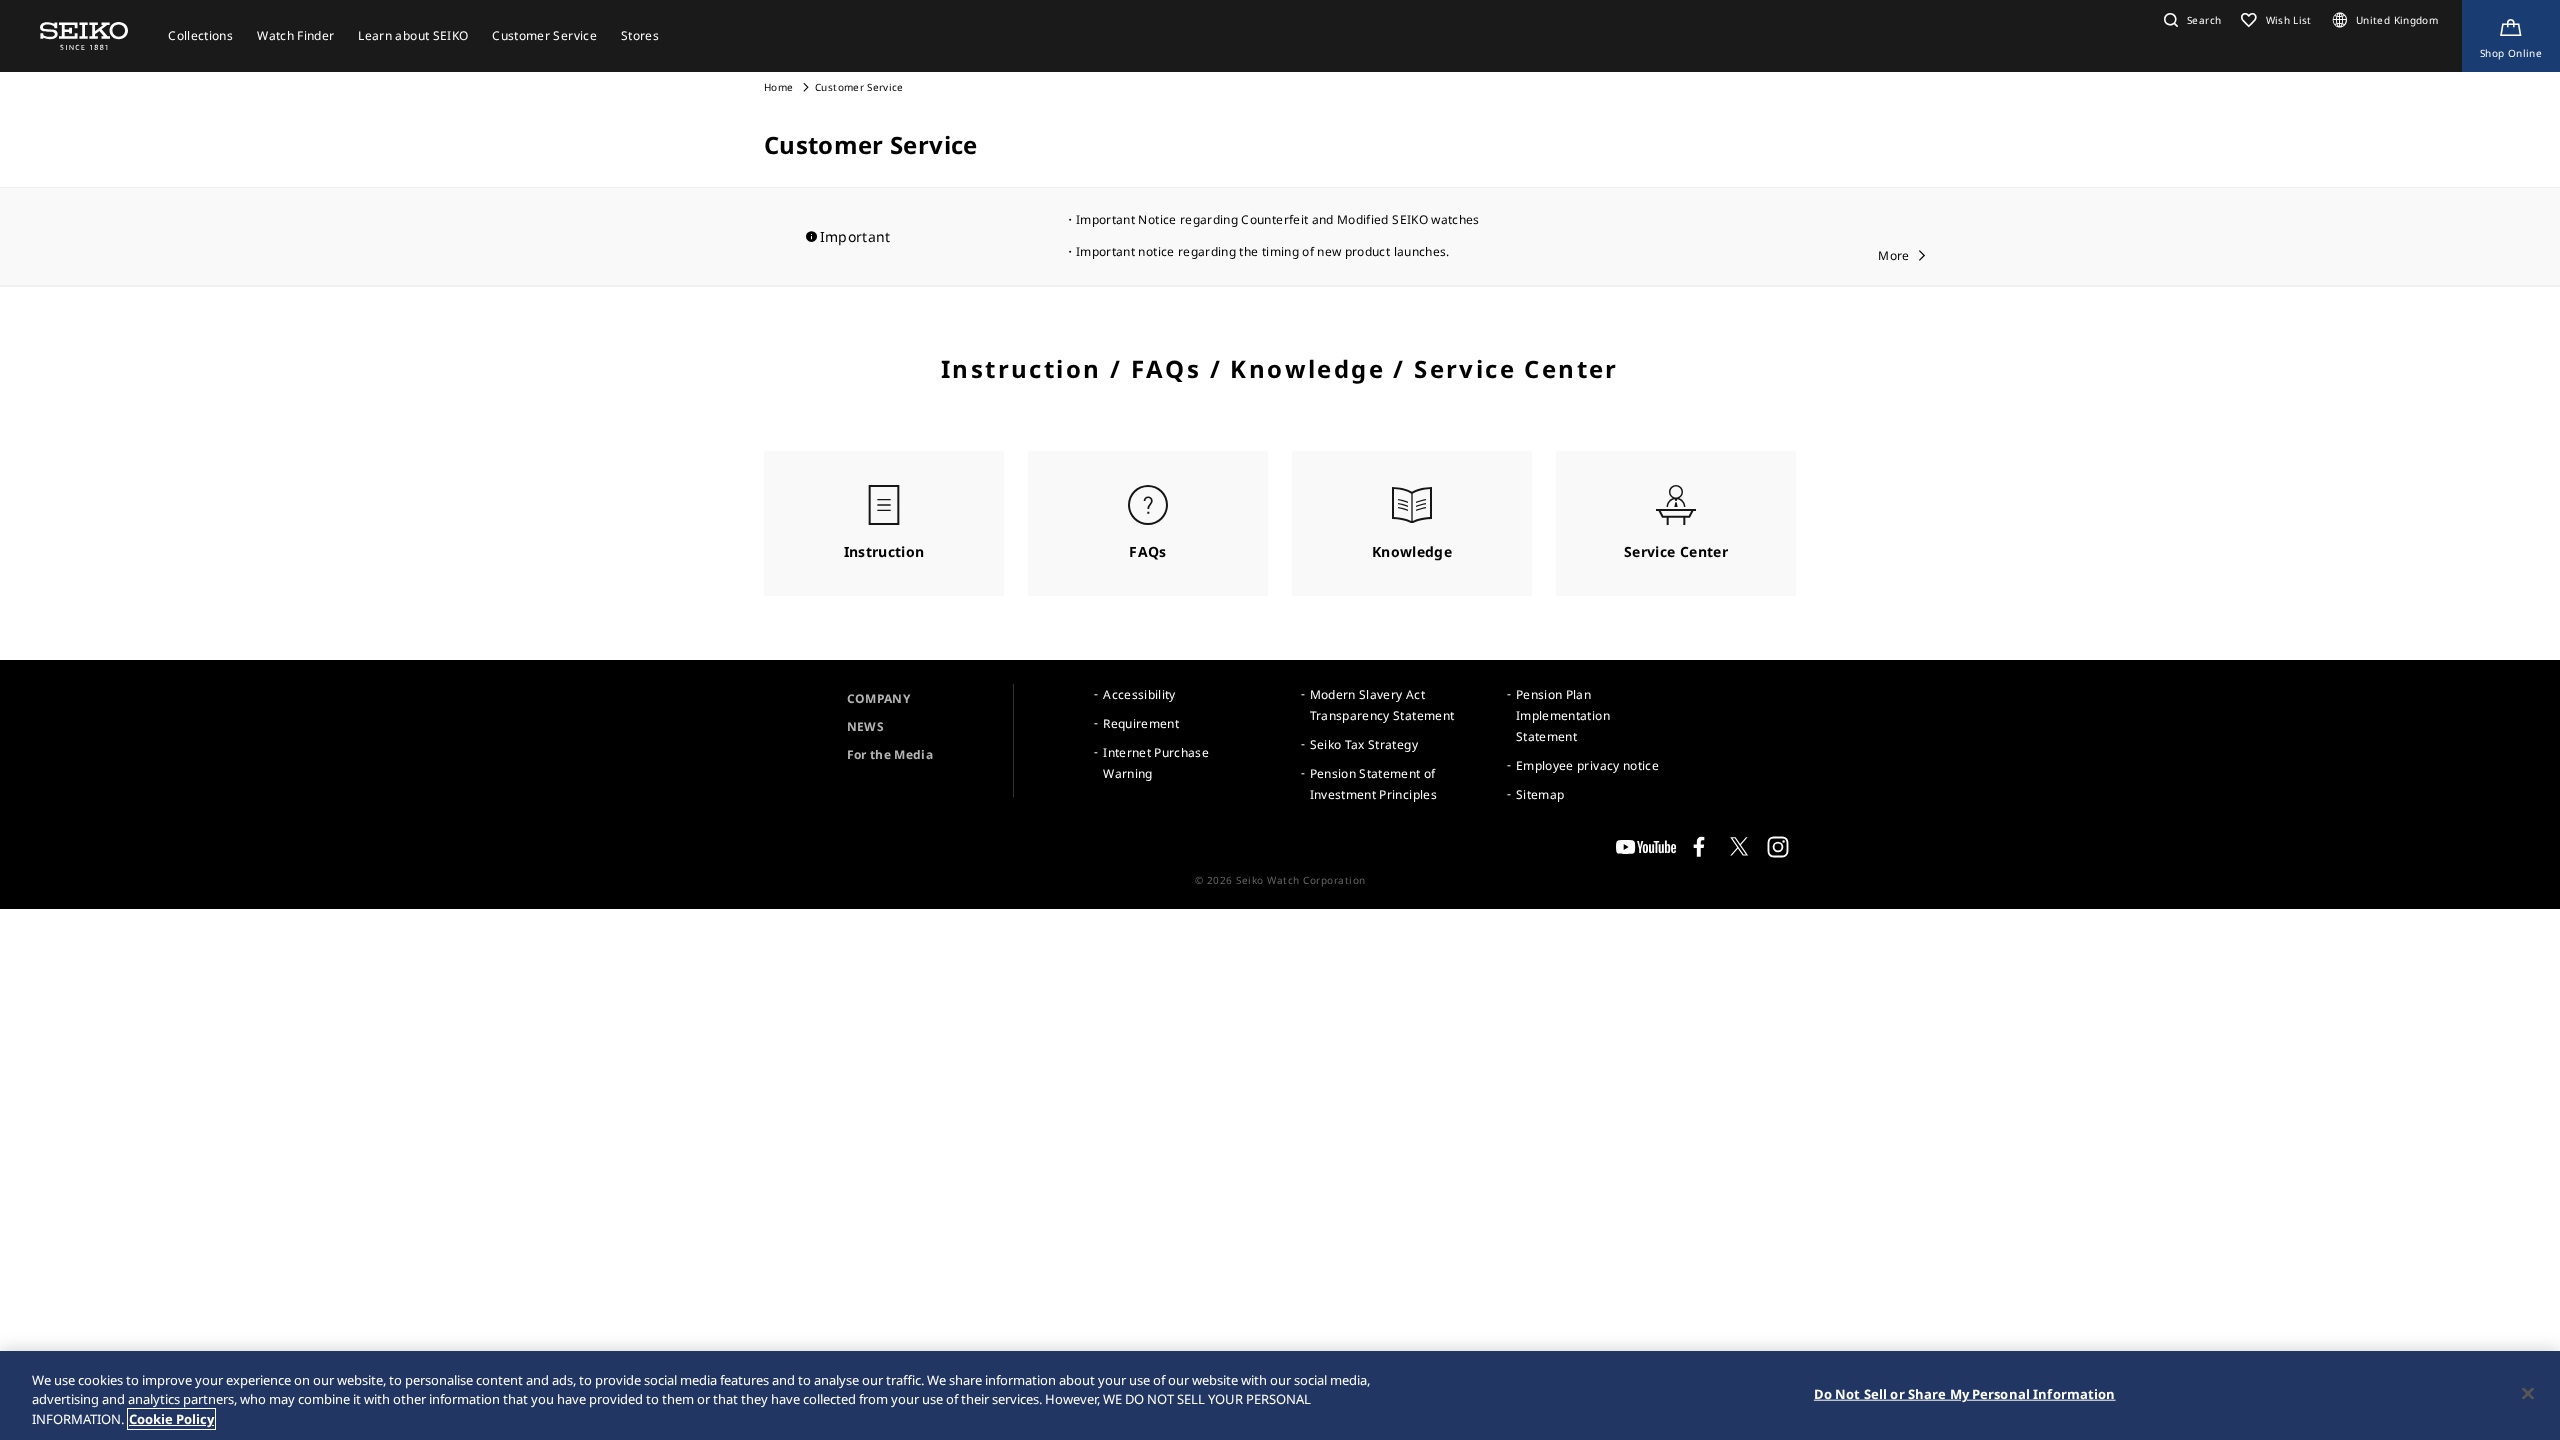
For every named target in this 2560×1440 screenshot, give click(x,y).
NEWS (865, 726)
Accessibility (1139, 694)
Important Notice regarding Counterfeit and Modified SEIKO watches (1278, 219)
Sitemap (1540, 794)
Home (778, 87)
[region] (1280, 1395)
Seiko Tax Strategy (1364, 744)
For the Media (890, 754)
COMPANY (878, 698)
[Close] (2528, 1393)
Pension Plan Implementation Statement (1563, 715)
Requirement (1141, 723)
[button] (2190, 20)
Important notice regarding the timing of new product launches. (1263, 251)
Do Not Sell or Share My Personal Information (1965, 1393)
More (1893, 255)
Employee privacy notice (1587, 765)
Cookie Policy (171, 1419)
